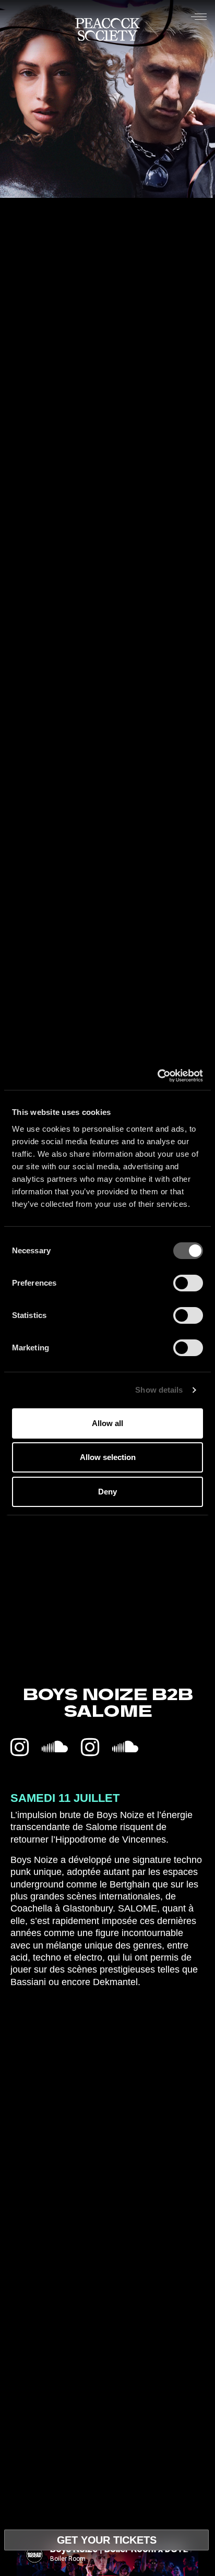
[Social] (20, 1748)
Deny (107, 1492)
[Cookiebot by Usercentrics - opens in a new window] (157, 1076)
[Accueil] (107, 32)
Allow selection (108, 1457)
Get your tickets (107, 2540)
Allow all (107, 1423)
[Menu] (199, 16)
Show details (159, 1390)
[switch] (188, 1283)
